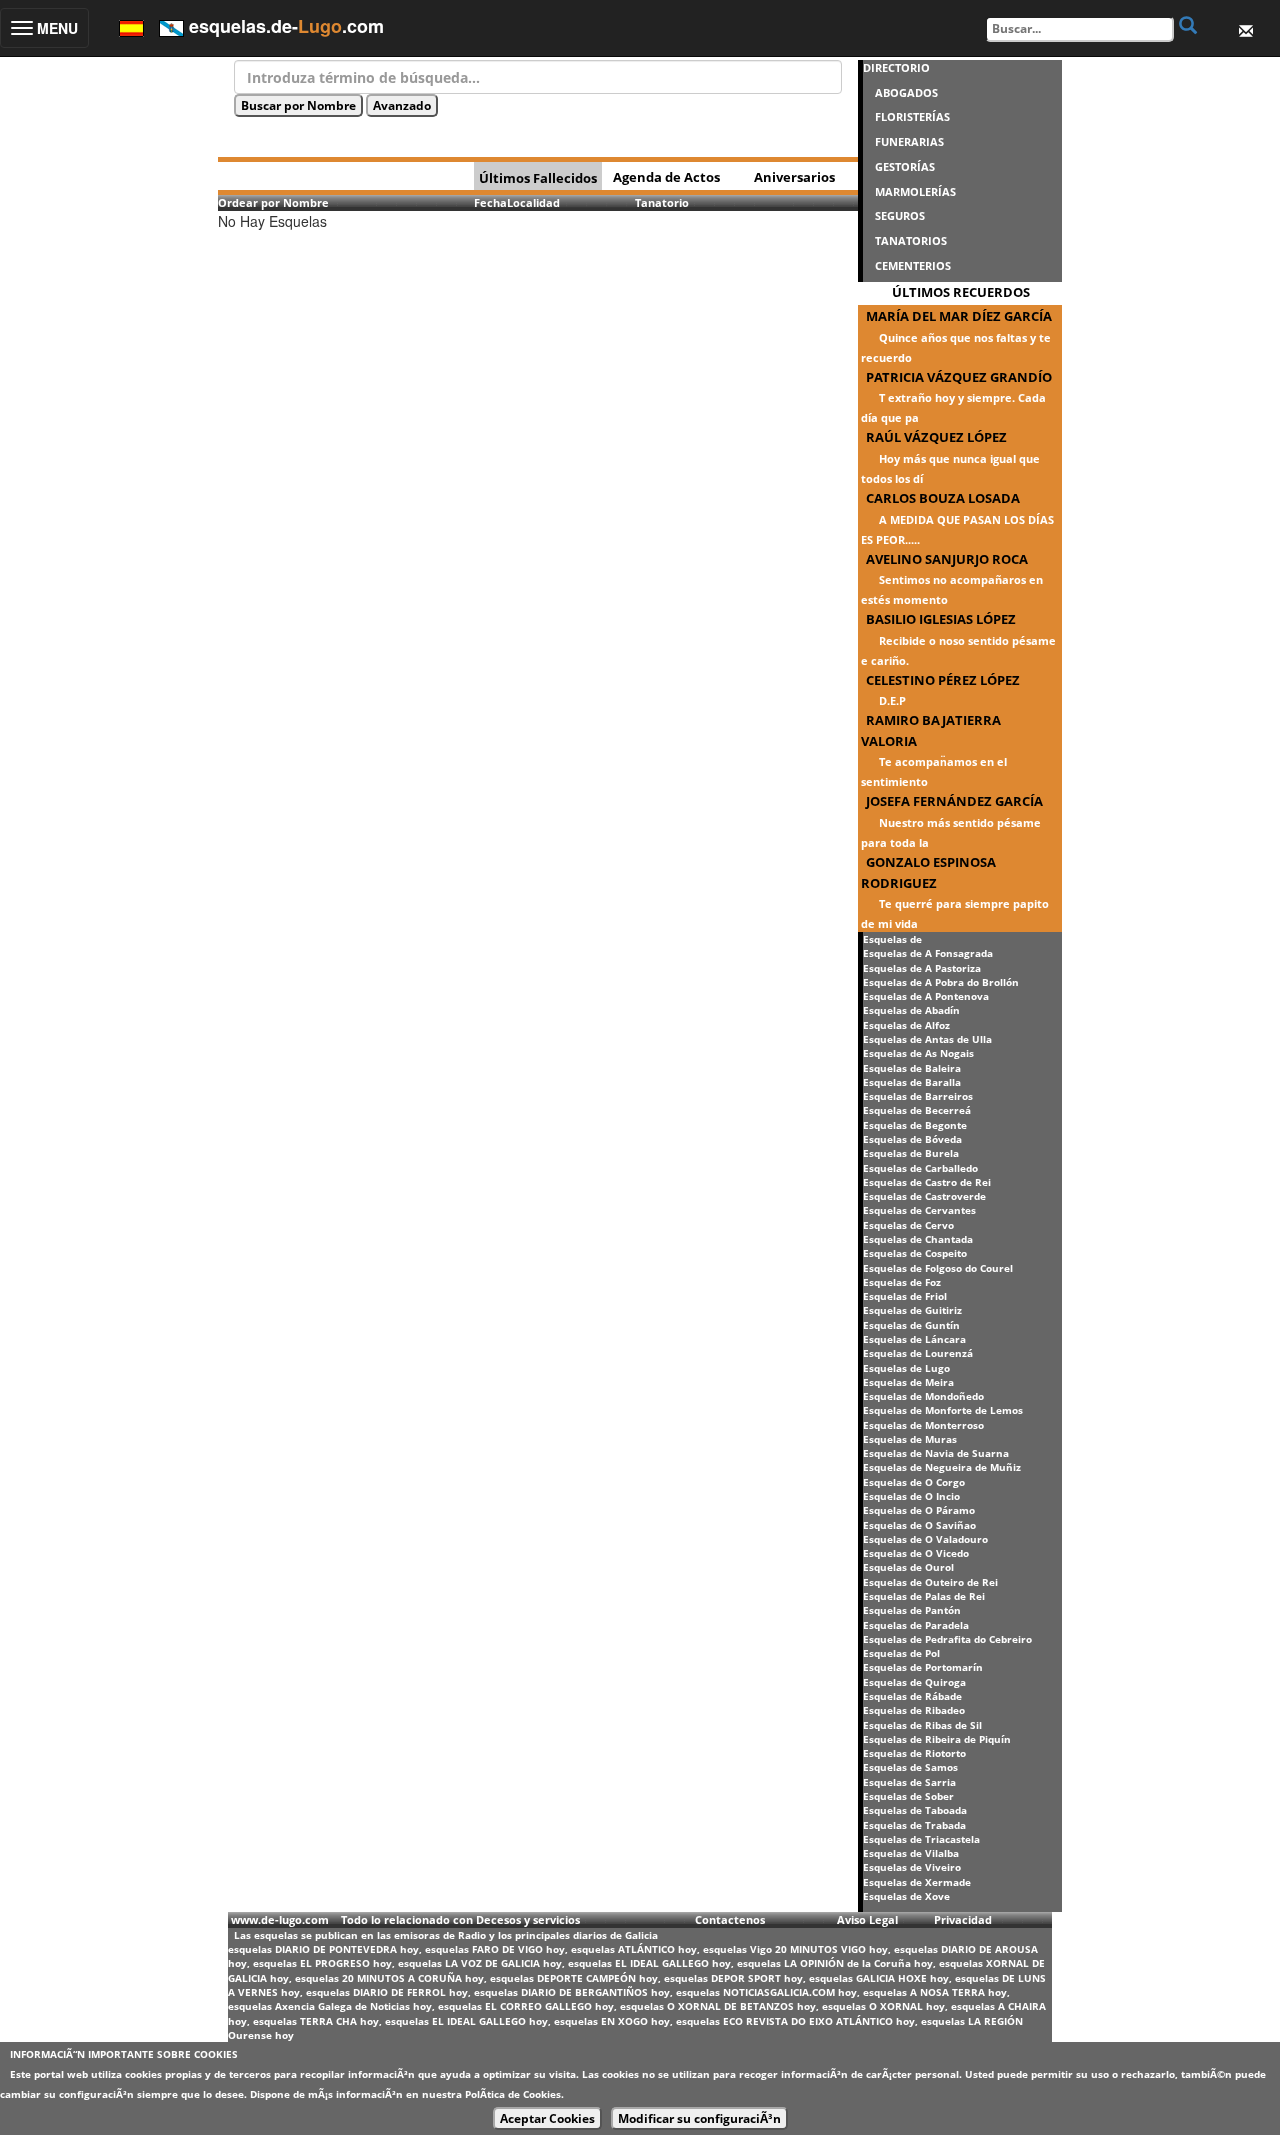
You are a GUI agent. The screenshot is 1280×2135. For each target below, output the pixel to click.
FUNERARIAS (909, 141)
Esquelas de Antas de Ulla (927, 1039)
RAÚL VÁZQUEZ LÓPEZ (936, 437)
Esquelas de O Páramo (919, 1510)
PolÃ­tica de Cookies (513, 2094)
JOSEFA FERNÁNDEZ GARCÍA (954, 801)
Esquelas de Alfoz (906, 1025)
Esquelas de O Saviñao (919, 1525)
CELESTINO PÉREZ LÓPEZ (943, 680)
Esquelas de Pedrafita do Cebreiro (947, 1639)
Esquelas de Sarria (909, 1782)
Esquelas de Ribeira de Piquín (937, 1739)
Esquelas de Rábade (912, 1696)
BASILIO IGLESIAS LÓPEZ (941, 619)
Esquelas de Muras (910, 1439)
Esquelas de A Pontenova (926, 996)
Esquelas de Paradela (916, 1625)
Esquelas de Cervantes (919, 1210)
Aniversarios (794, 177)
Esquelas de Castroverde (924, 1196)
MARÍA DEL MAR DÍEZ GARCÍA (959, 316)
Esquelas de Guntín (911, 1325)
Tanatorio (662, 202)
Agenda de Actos (666, 177)
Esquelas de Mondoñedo (923, 1396)
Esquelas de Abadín (911, 1010)
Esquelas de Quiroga (914, 1682)
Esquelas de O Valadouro (925, 1539)
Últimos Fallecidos (538, 178)
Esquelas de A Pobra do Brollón (941, 982)
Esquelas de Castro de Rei (927, 1182)
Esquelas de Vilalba (911, 1853)
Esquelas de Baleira (912, 1068)
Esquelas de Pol (901, 1653)
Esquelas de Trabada (914, 1825)
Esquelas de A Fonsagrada (928, 953)
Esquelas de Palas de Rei (924, 1596)
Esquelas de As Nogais (918, 1053)
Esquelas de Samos (910, 1767)
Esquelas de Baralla (912, 1082)
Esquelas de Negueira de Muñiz (942, 1467)
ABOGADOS (906, 92)
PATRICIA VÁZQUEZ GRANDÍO (959, 377)
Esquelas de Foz (902, 1282)
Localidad (533, 202)
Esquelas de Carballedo (920, 1168)
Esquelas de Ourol (908, 1567)
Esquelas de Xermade (917, 1882)
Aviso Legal (867, 1919)
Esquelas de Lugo (906, 1368)
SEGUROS (900, 215)
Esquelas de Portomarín (923, 1667)
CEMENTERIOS (913, 265)
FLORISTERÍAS (912, 116)
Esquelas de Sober (908, 1796)
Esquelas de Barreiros (918, 1096)
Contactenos (730, 1919)
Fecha (490, 202)
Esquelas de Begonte (915, 1125)
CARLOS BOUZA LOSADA (943, 498)
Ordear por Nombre (273, 202)
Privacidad (963, 1919)
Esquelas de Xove (906, 1896)
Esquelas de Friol (905, 1296)
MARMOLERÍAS (915, 191)
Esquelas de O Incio (911, 1496)
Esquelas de (892, 939)
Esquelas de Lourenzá (918, 1353)
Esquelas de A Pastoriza (922, 968)
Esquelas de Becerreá (917, 1110)
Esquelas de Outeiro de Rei (930, 1582)
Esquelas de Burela (911, 1153)
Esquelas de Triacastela (921, 1839)
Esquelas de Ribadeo (914, 1710)
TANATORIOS (911, 240)
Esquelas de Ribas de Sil (922, 1725)
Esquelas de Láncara (914, 1339)
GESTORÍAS (905, 166)
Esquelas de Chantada (918, 1239)
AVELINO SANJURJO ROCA (947, 559)
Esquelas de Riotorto (914, 1753)
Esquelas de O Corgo (914, 1482)
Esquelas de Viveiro (912, 1867)
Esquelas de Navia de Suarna (936, 1453)
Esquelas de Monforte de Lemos (943, 1410)
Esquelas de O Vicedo (916, 1553)
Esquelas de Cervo (908, 1225)
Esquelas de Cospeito (915, 1253)
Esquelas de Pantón (912, 1610)
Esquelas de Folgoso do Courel (938, 1268)
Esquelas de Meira (908, 1382)
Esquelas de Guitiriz (912, 1310)
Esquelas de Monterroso (923, 1425)
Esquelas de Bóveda (912, 1139)
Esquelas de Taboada (915, 1810)
